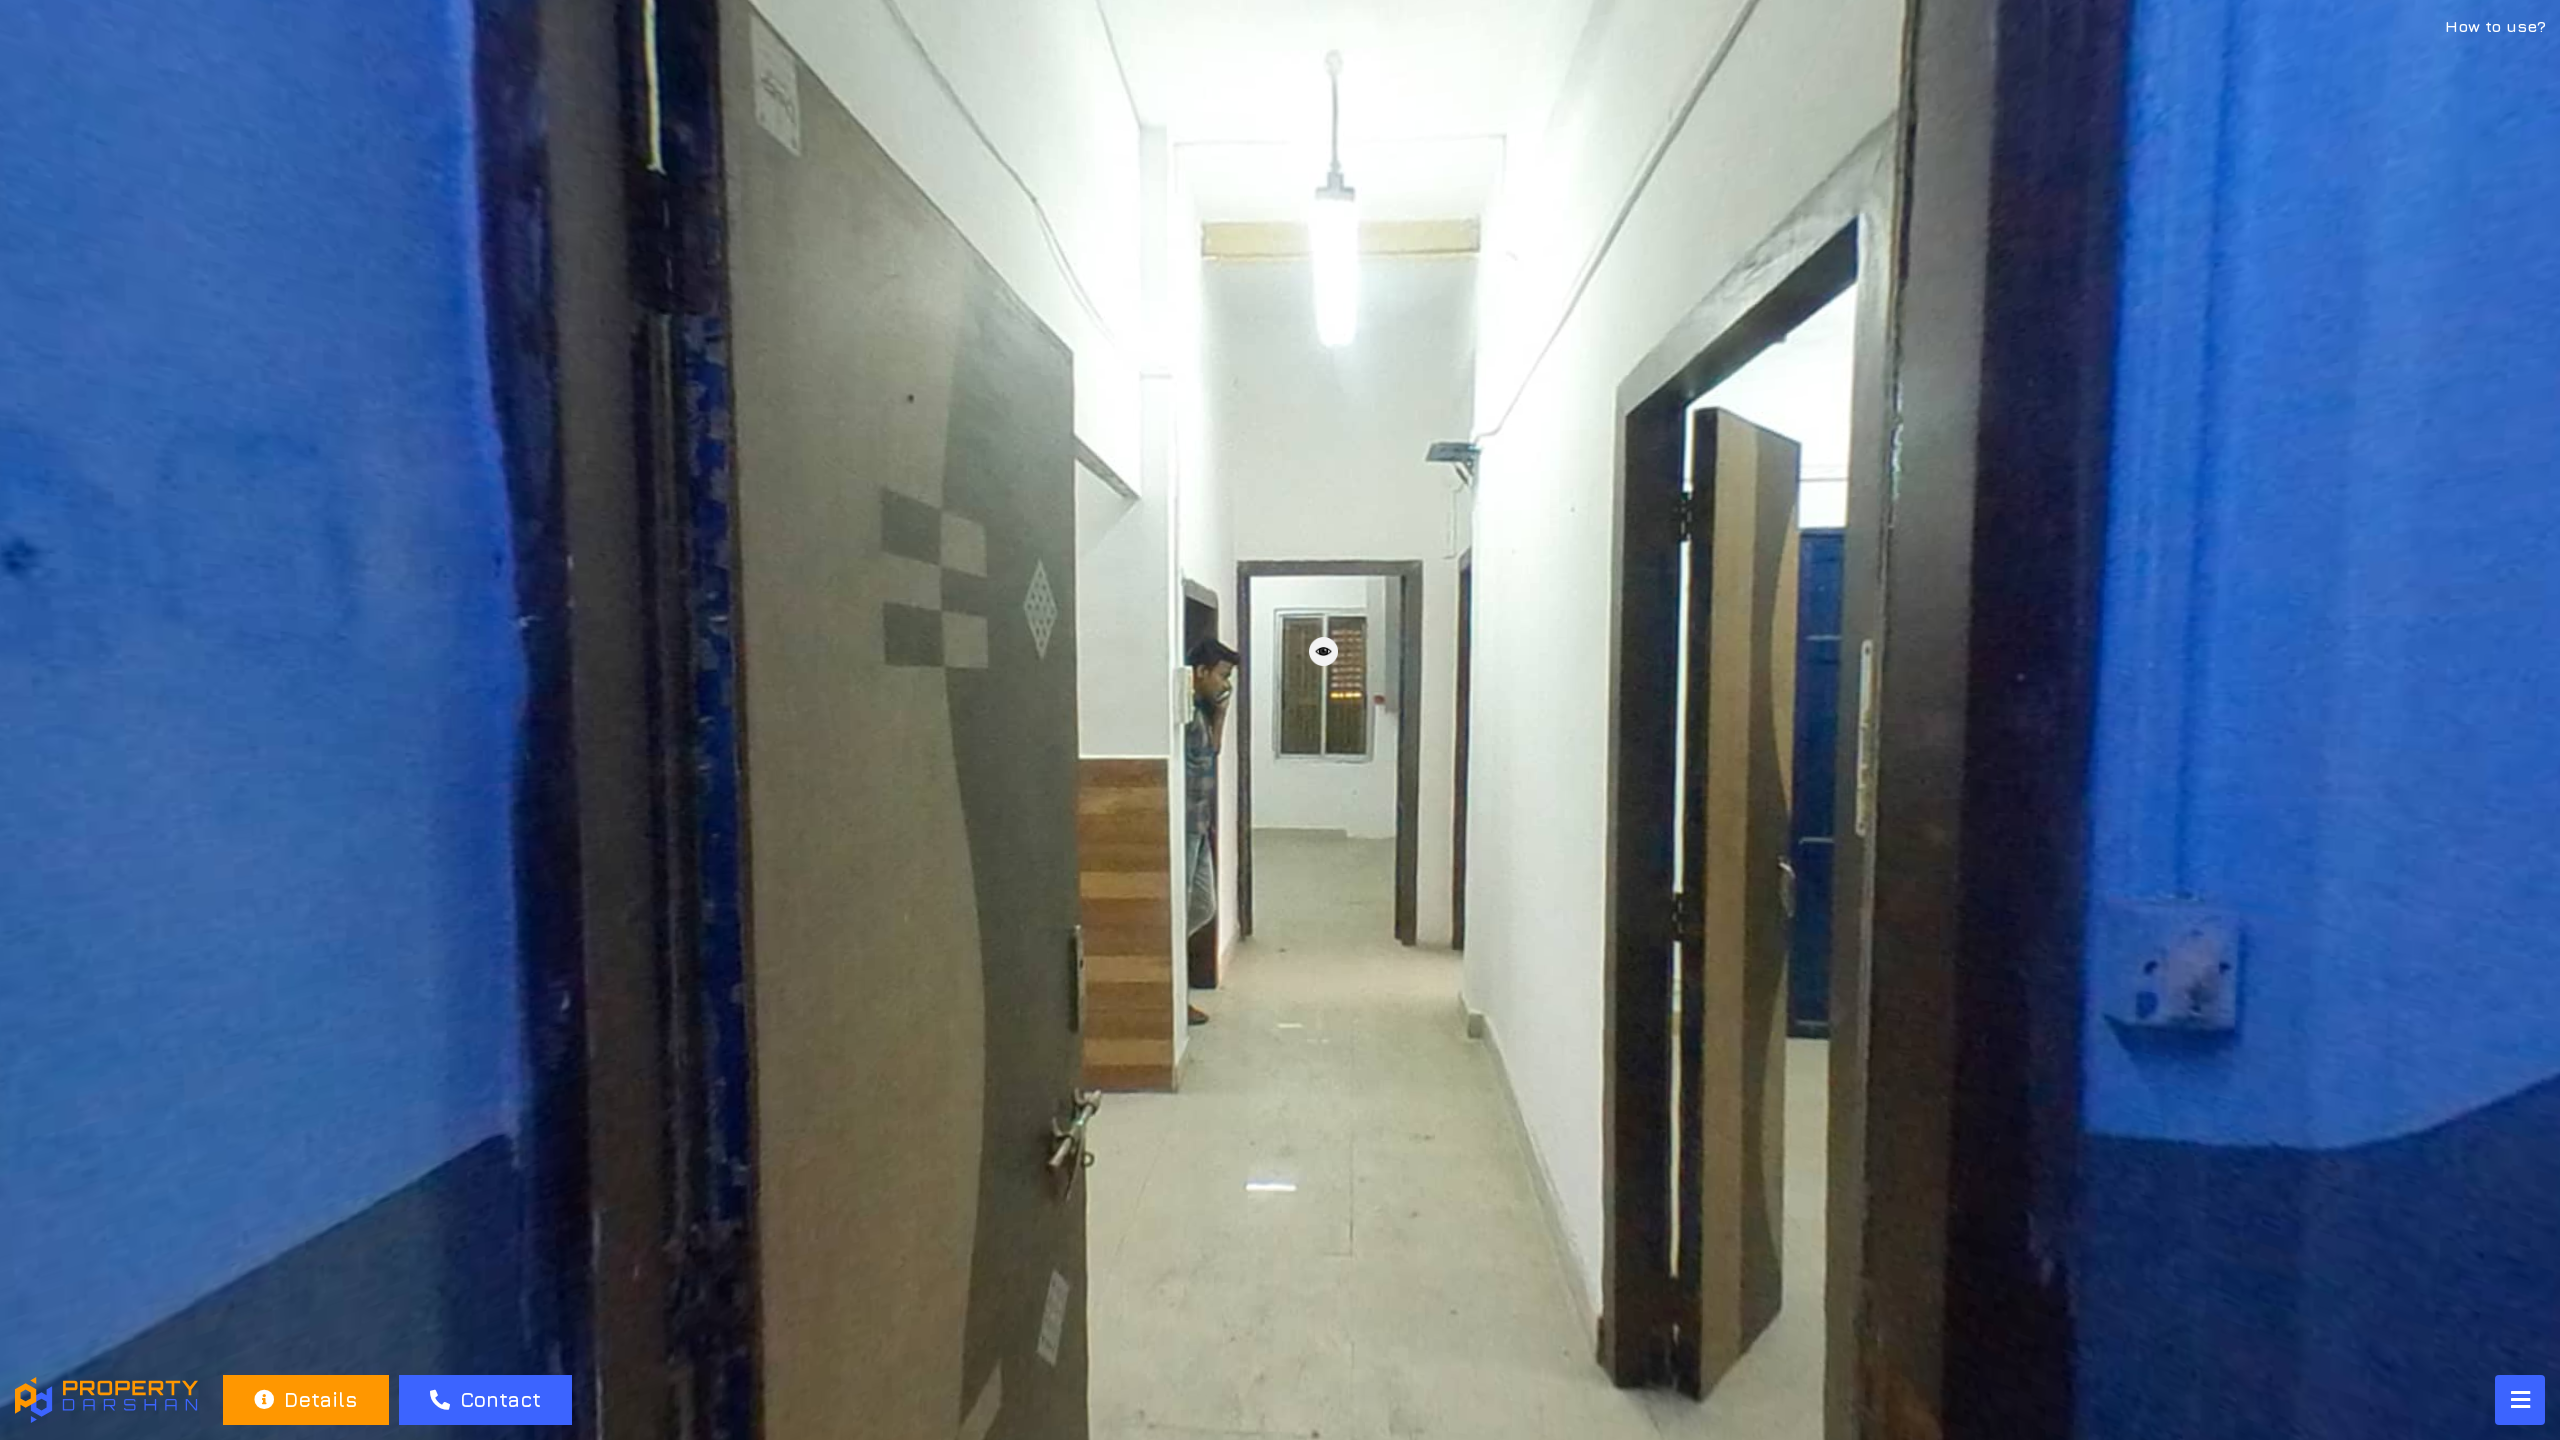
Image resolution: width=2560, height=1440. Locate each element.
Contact (497, 1399)
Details (317, 1399)
